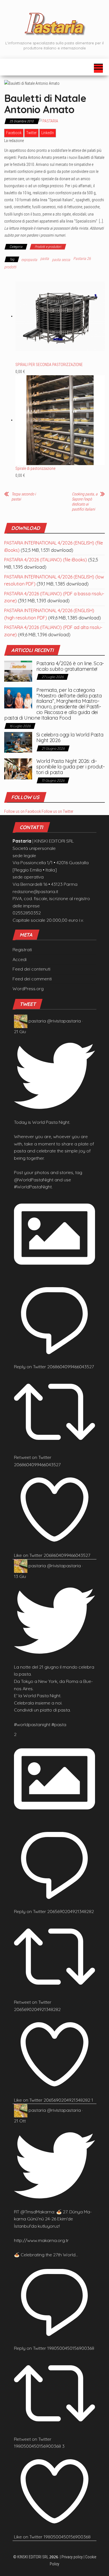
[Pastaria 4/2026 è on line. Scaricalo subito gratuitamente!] (18, 671)
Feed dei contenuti (31, 969)
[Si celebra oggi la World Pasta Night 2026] (18, 742)
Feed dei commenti (32, 979)
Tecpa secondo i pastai (24, 497)
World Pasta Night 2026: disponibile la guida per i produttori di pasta (71, 767)
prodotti (10, 267)
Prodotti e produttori (48, 247)
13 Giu (20, 1576)
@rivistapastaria (64, 1021)
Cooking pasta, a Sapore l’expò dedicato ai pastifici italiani (85, 502)
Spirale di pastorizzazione (35, 468)
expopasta (29, 260)
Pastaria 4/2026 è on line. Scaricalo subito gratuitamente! (70, 666)
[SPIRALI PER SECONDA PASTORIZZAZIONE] (60, 316)
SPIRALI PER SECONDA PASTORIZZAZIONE (49, 365)
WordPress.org (28, 989)
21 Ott (20, 2121)
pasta (45, 258)
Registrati (22, 950)
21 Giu (20, 1031)
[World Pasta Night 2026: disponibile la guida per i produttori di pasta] (18, 768)
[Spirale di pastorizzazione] (60, 420)
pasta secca (61, 260)
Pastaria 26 (82, 258)
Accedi (20, 959)
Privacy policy (72, 2557)
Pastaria (50, 121)
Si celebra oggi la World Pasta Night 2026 (70, 737)
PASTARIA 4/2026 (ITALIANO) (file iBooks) (46, 560)
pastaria (37, 1021)
